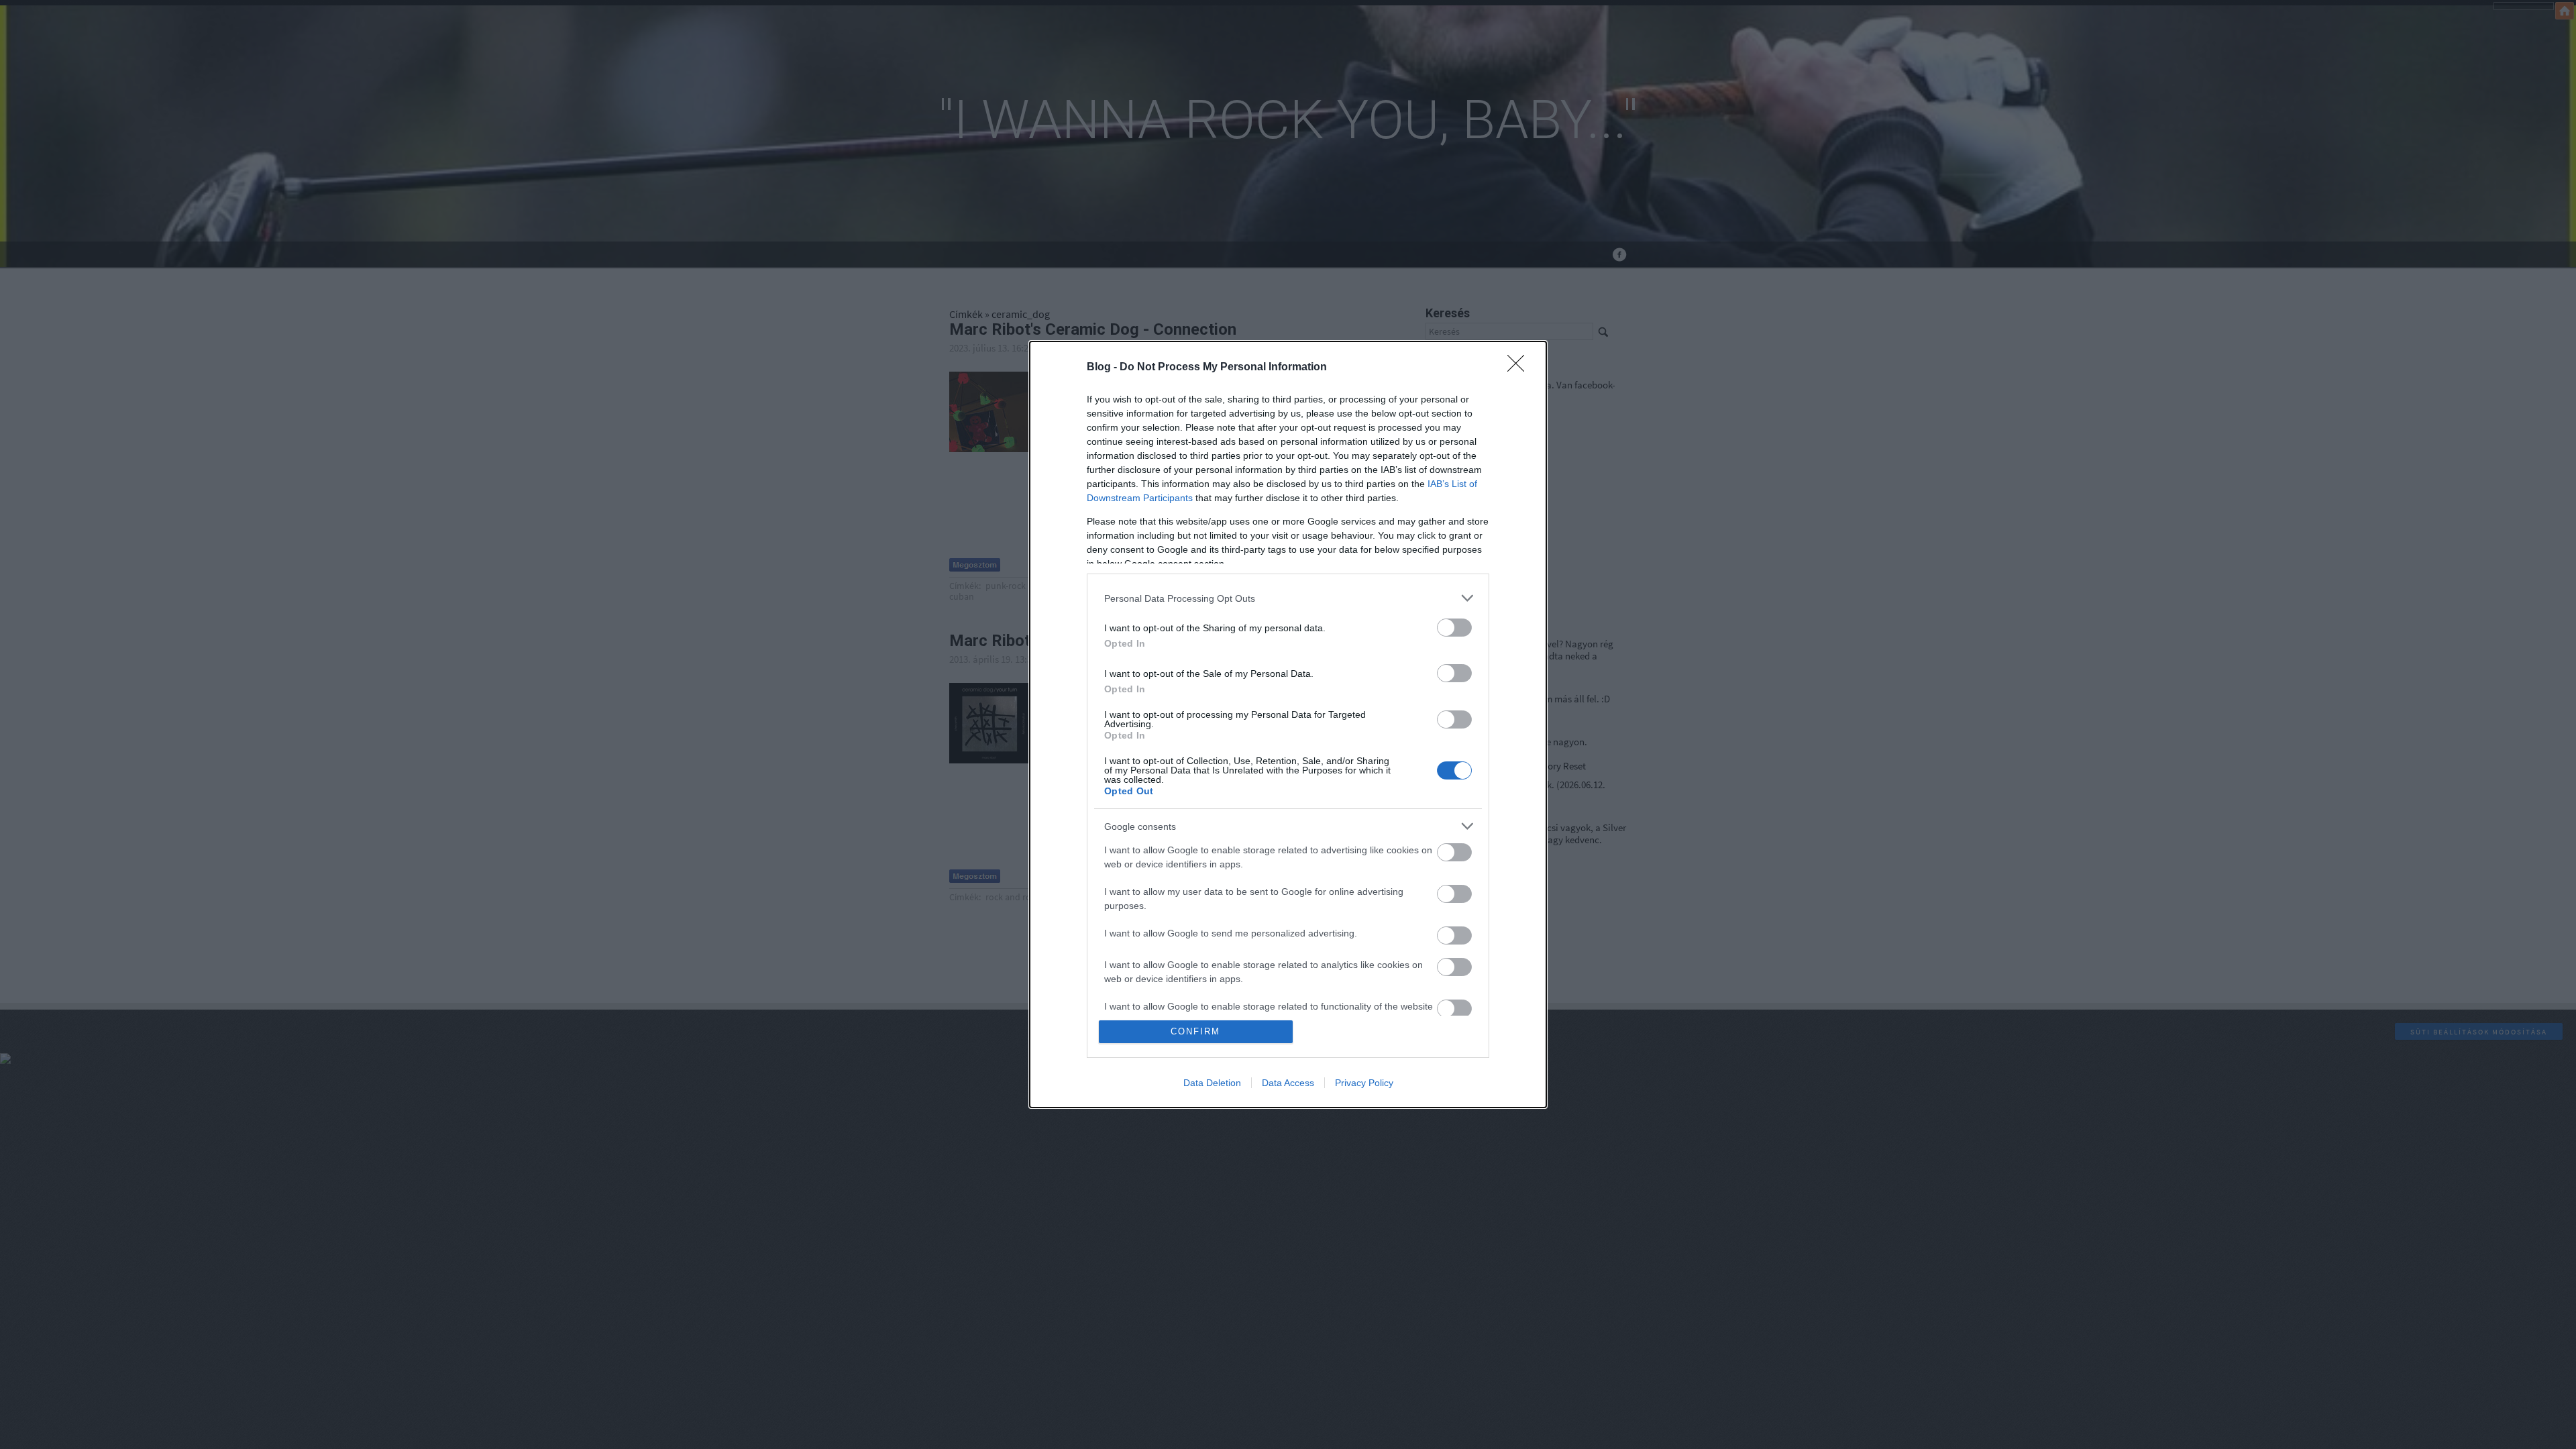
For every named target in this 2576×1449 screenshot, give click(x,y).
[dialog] (1288, 724)
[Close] (1520, 368)
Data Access (1288, 1083)
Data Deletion (1212, 1083)
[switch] (1454, 628)
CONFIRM (1195, 1031)
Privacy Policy (1364, 1083)
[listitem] (1288, 598)
